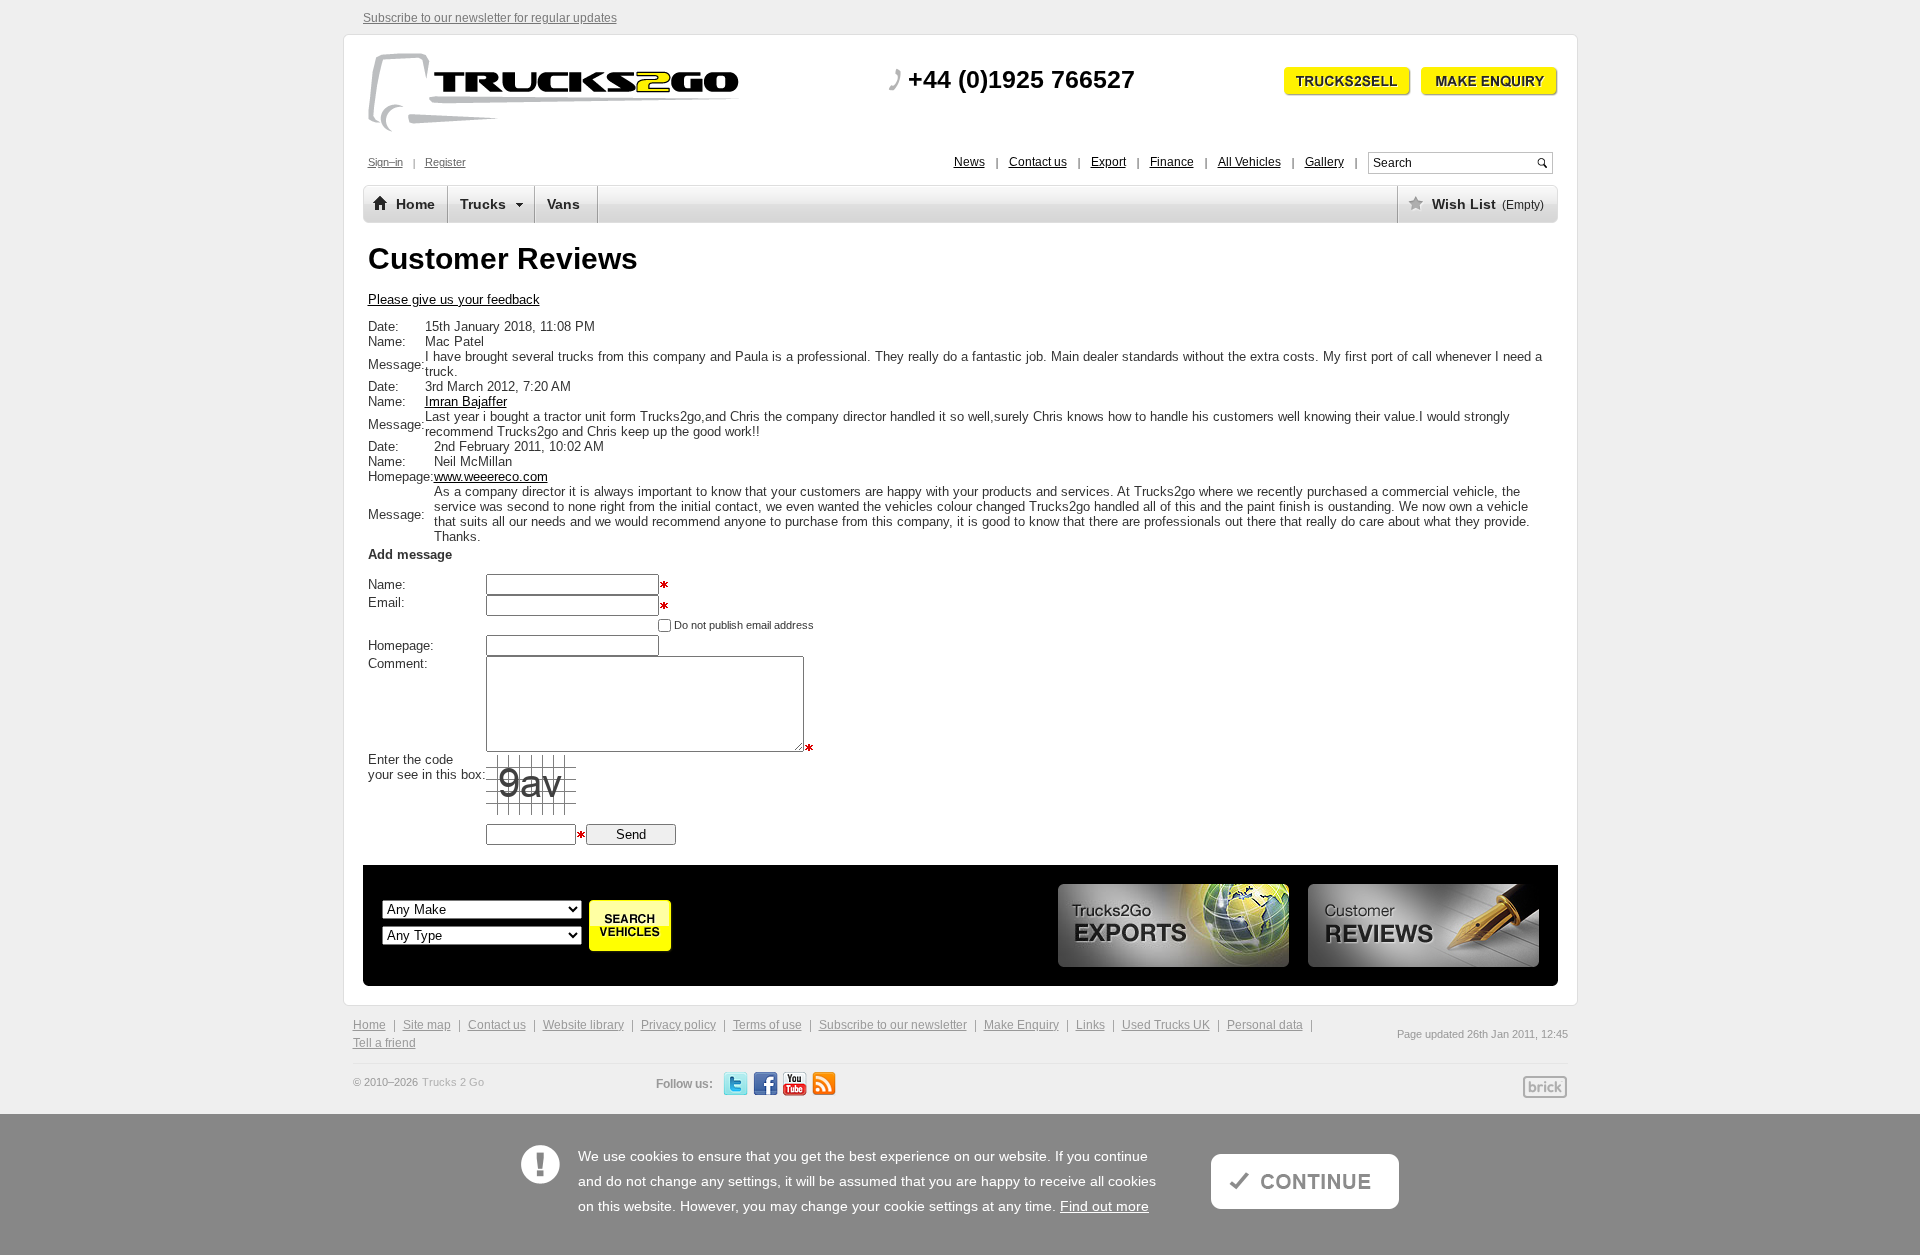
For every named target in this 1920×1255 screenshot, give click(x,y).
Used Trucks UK (1166, 1025)
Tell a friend (384, 1043)
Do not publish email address (744, 625)
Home (369, 1025)
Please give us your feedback (454, 299)
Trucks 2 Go (453, 1082)
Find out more (1104, 1206)
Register (445, 162)
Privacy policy (678, 1025)
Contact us (497, 1025)
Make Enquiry (1021, 1025)
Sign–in (385, 162)
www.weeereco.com (491, 476)
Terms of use (767, 1025)
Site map (427, 1025)
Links (1090, 1025)
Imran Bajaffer (466, 401)
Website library (583, 1025)
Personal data (1265, 1025)
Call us (1018, 81)
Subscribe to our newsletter (893, 1025)
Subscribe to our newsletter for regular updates (490, 18)
